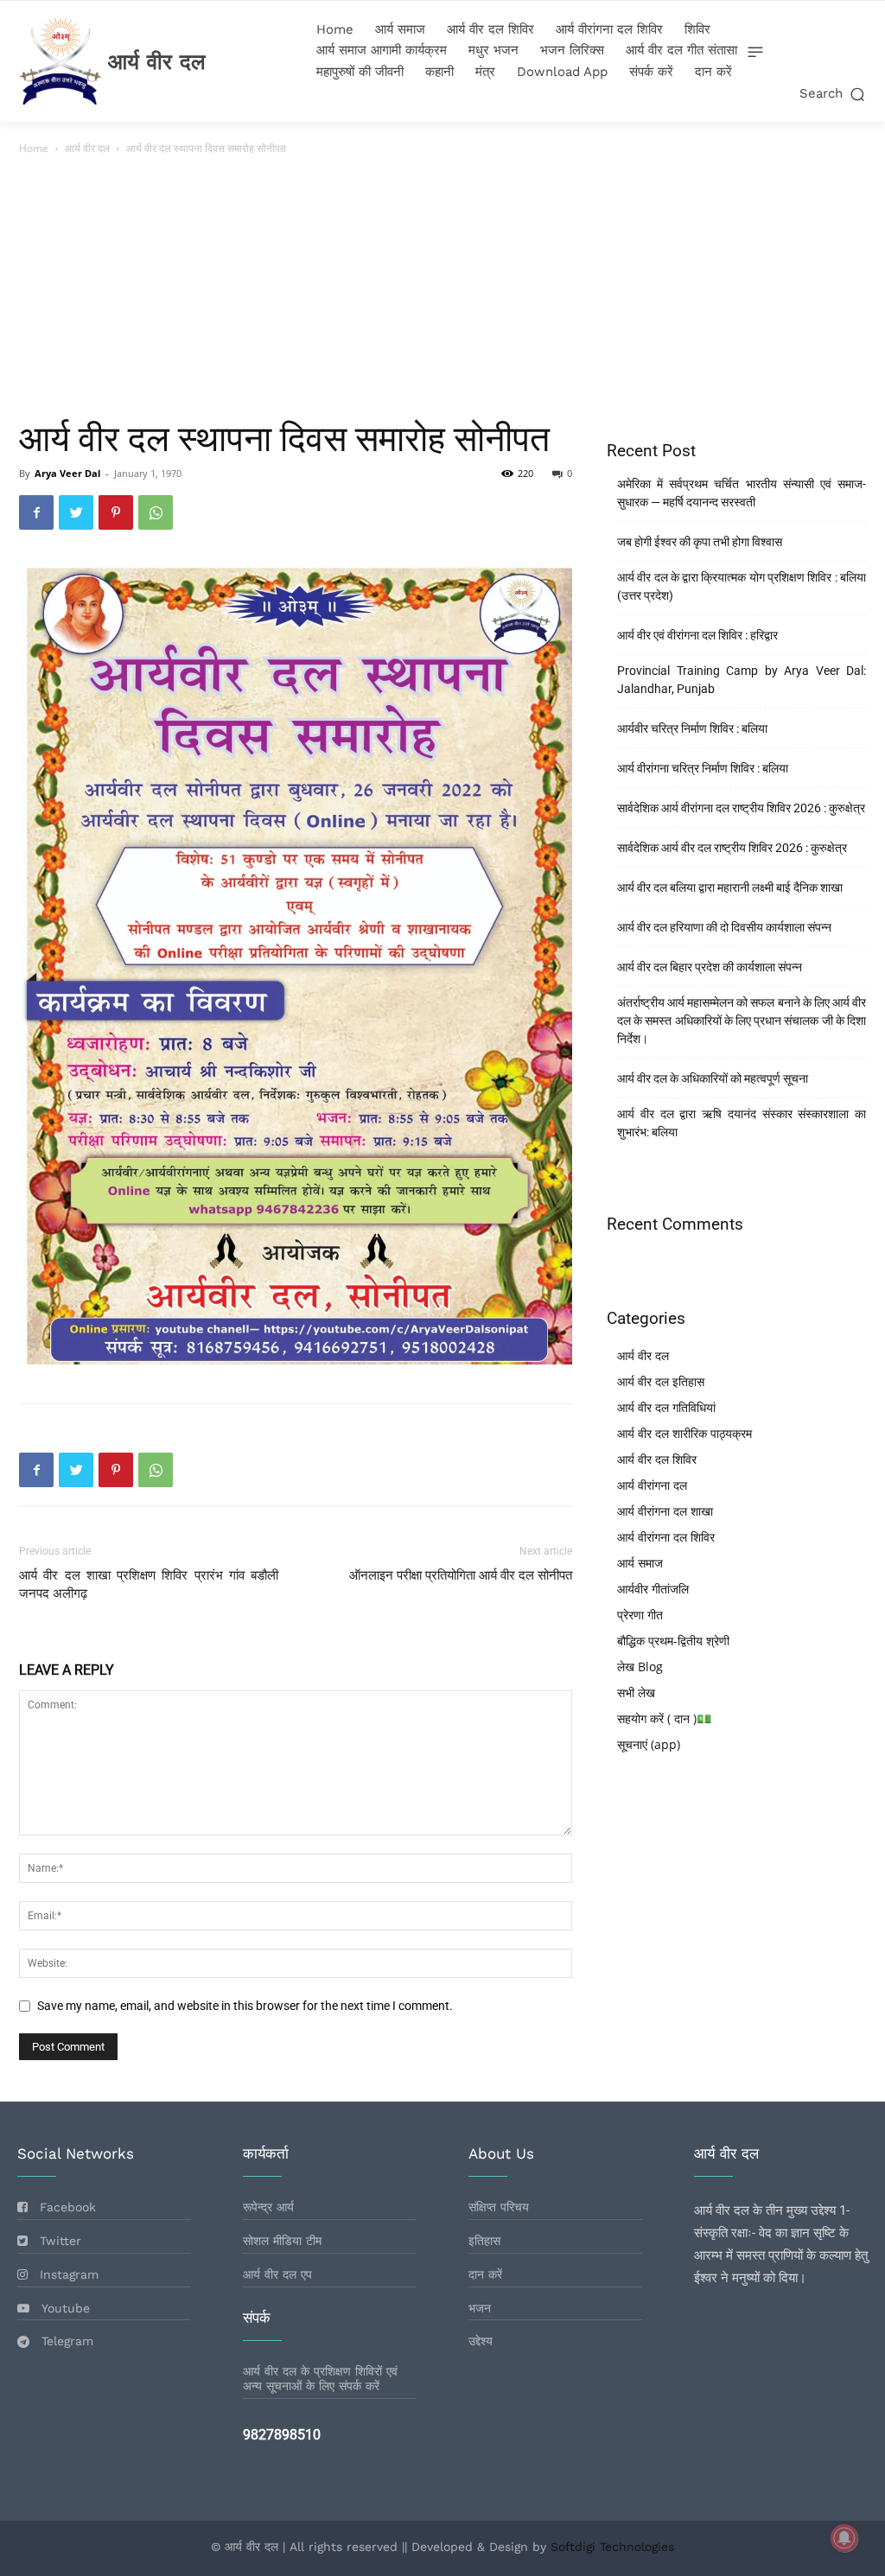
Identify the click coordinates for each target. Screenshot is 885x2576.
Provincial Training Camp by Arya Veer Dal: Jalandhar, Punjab (742, 680)
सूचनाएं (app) (649, 1744)
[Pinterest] (116, 512)
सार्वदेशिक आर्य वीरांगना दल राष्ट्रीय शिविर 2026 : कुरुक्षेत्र (741, 808)
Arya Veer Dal (67, 473)
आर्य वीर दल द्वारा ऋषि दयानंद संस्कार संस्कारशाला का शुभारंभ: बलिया (742, 1123)
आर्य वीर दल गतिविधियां (666, 1407)
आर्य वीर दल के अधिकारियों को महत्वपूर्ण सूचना (713, 1078)
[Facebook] (36, 512)
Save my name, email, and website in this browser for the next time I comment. (245, 2006)
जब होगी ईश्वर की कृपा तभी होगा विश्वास (700, 542)
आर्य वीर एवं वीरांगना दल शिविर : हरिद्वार (697, 635)
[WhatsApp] (156, 512)
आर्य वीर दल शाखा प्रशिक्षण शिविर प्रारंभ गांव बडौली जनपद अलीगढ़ (149, 1584)
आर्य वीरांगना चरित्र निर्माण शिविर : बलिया (703, 768)
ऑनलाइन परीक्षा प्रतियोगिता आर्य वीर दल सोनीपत (461, 1575)
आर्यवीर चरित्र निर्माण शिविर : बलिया (692, 728)
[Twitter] (76, 512)
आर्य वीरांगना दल (652, 1485)
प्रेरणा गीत (640, 1615)
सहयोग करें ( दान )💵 (664, 1718)
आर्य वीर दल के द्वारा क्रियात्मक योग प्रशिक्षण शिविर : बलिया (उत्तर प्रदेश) (742, 586)
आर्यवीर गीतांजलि (653, 1589)
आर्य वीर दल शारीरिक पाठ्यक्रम (684, 1433)
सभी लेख (636, 1692)
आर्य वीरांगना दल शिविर (666, 1537)
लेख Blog (640, 1666)
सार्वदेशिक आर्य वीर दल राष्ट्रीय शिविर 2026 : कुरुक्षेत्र (732, 848)
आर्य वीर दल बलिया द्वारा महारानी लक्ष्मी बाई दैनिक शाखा (730, 887)
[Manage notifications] (844, 2538)
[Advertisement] (442, 288)
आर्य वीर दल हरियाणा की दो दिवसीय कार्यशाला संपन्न (724, 927)
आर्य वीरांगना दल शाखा (665, 1511)
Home (34, 148)
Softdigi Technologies (612, 2547)
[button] (834, 94)
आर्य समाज (640, 1563)
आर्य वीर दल (87, 148)
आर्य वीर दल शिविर (657, 1459)
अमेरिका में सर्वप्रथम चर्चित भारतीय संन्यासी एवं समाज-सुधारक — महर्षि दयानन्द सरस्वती (742, 493)
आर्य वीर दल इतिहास (661, 1381)
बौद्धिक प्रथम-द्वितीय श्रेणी (673, 1641)
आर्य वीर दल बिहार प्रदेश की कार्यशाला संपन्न (710, 967)
